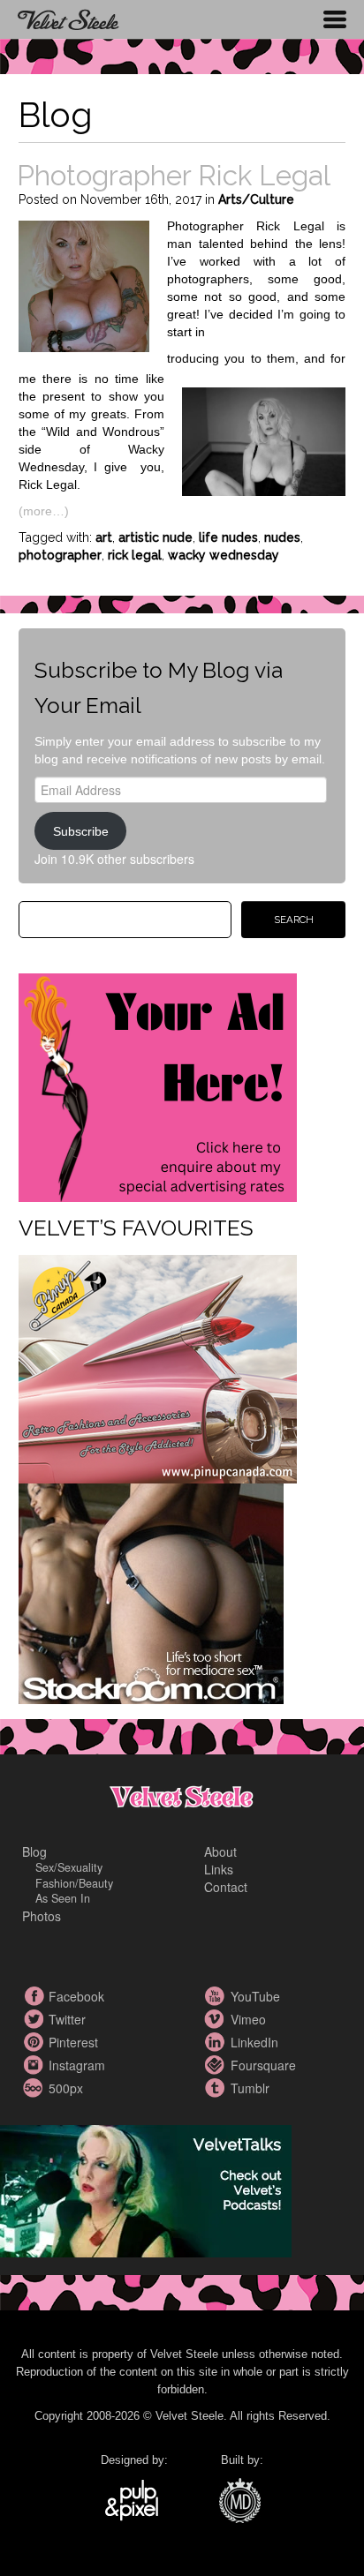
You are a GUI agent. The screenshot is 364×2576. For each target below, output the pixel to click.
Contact (226, 1887)
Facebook (35, 1996)
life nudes (228, 537)
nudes (282, 537)
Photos (42, 1916)
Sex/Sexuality (69, 1867)
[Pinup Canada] (158, 1368)
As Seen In (63, 1898)
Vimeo (217, 2019)
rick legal (135, 555)
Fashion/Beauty (74, 1883)
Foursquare (217, 2065)
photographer (60, 555)
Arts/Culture (256, 199)
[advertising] (158, 1086)
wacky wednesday (224, 555)
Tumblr (217, 2088)
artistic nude (155, 537)
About (220, 1851)
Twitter (35, 2019)
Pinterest (35, 2042)
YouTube (217, 1996)
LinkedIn (217, 2042)
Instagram (35, 2065)
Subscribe (81, 831)
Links (219, 1869)
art (104, 537)
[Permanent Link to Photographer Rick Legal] (84, 284)
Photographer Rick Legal (174, 175)
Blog (34, 1851)
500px (35, 2088)
